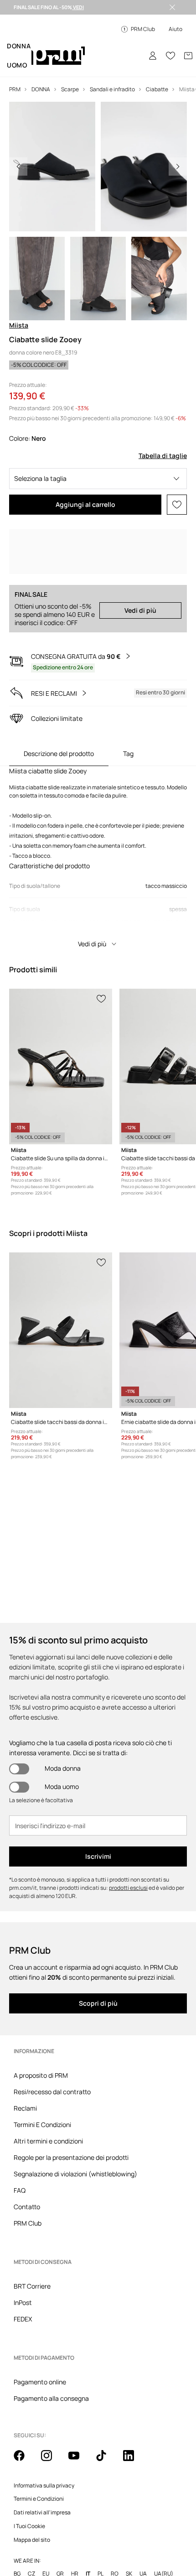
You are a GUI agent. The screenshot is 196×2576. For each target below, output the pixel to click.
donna (19, 46)
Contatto (27, 2207)
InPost (23, 2288)
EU (46, 2530)
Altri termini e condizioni (48, 2141)
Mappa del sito (32, 2496)
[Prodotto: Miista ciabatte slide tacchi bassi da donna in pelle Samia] (61, 1330)
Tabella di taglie (163, 456)
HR (75, 2530)
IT (88, 2530)
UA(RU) (164, 2530)
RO (115, 2530)
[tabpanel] (98, 860)
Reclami (25, 2108)
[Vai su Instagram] (52, 2417)
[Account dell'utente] (153, 56)
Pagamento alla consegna (51, 2369)
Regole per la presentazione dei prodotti (71, 2157)
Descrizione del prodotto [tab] (59, 754)
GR (60, 2530)
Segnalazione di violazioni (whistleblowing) (75, 2174)
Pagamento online (40, 2353)
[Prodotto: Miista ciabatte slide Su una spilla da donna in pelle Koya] (61, 1066)
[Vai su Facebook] (25, 2417)
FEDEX (23, 2304)
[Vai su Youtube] (79, 2417)
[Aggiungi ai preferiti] (177, 505)
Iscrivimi (98, 1856)
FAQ (20, 2190)
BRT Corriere (32, 2271)
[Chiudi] (172, 7)
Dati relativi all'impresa (42, 2469)
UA (143, 2530)
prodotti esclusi (128, 1888)
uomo (17, 65)
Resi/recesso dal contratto (52, 2092)
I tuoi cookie (29, 2482)
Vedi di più (140, 610)
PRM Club (28, 2223)
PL (101, 2530)
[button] (98, 479)
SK (129, 2530)
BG (17, 2530)
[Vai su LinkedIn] (134, 2417)
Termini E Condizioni (42, 2125)
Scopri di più (98, 2003)
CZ (31, 2530)
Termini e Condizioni (39, 2455)
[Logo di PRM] (58, 56)
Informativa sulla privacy (44, 2442)
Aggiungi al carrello (85, 504)
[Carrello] (188, 56)
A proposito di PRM (41, 2075)
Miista (19, 325)
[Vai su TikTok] (107, 2417)
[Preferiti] (170, 56)
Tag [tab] (128, 754)
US (17, 2541)
